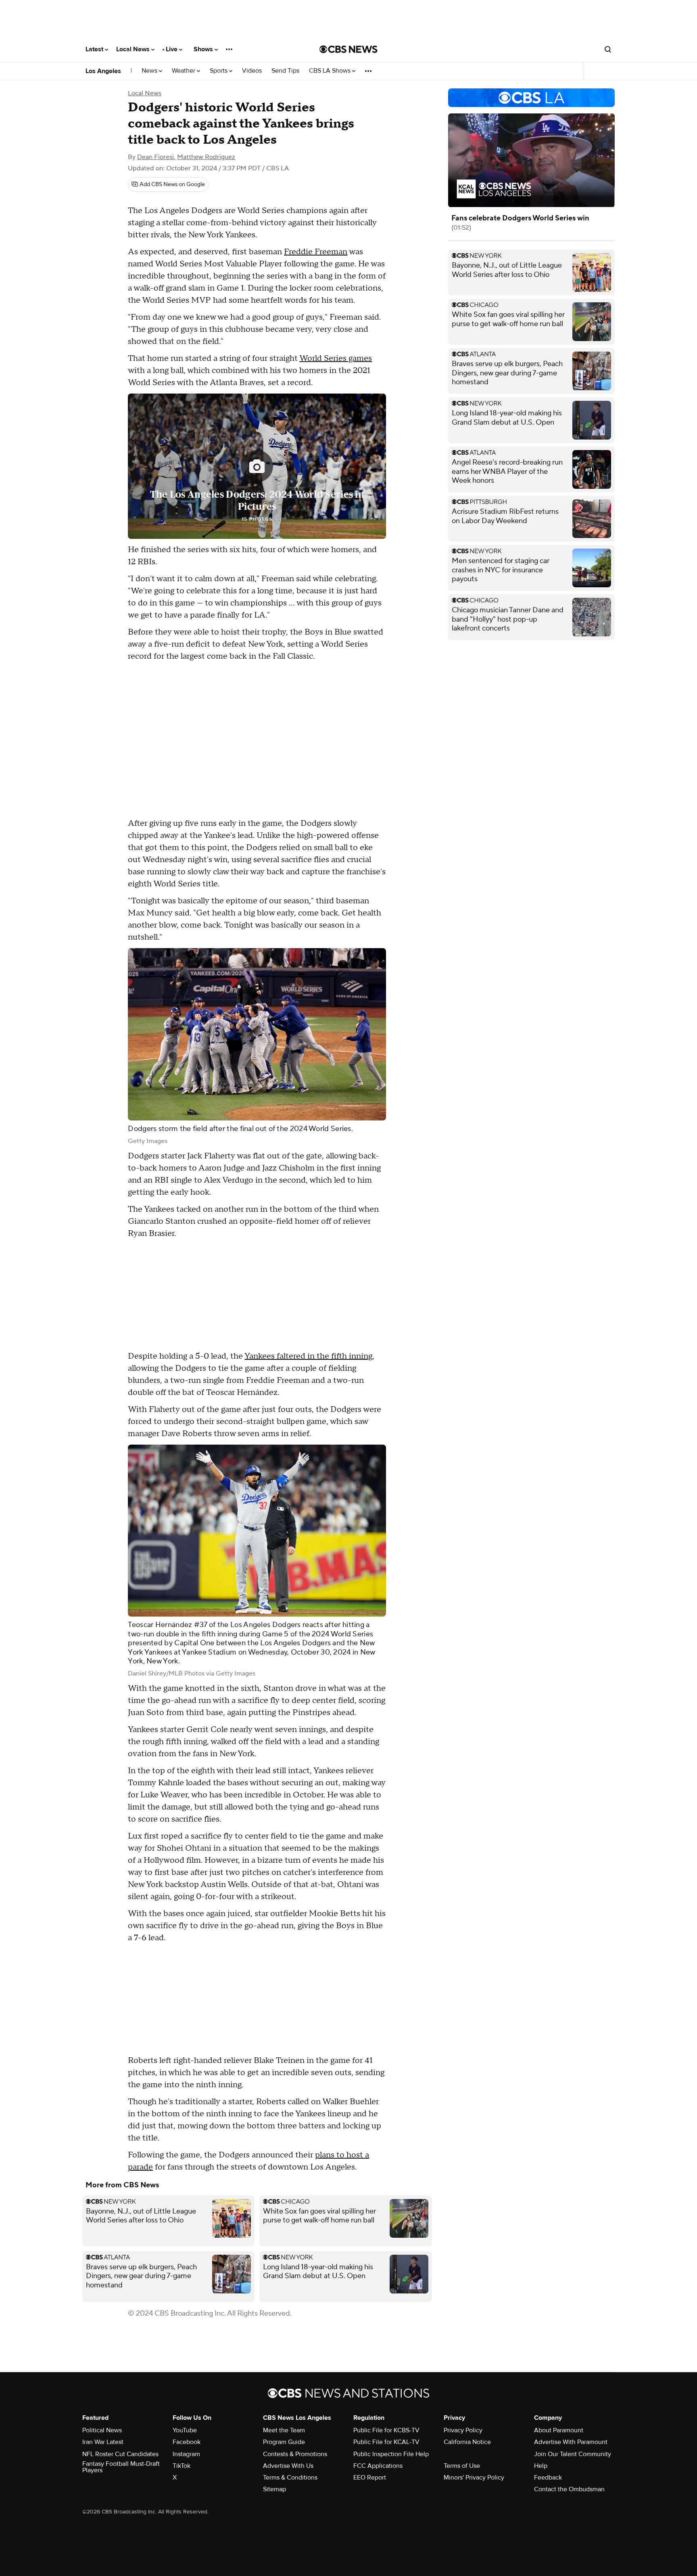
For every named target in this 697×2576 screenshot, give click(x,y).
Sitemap (274, 2489)
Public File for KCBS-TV (386, 2430)
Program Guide (284, 2442)
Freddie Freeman (316, 252)
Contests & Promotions (295, 2454)
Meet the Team (284, 2430)
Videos (252, 71)
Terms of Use (462, 2466)
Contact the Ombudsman (569, 2489)
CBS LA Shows (331, 71)
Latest (95, 49)
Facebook (187, 2442)
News (150, 71)
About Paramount (559, 2430)
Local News (134, 49)
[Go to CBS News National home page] (348, 49)
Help (541, 2466)
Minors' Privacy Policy (474, 2478)
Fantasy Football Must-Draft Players (121, 2467)
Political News (102, 2430)
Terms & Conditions (290, 2478)
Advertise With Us (288, 2466)
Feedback (548, 2478)
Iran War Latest (103, 2442)
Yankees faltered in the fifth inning (308, 1356)
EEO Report (370, 2478)
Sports (219, 71)
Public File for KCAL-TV (386, 2442)
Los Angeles (103, 71)
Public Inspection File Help (391, 2454)
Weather (184, 71)
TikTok (182, 2466)
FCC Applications (378, 2466)
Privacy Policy (463, 2430)
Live (172, 49)
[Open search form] (608, 49)
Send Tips (285, 71)
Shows (204, 49)
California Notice (467, 2442)
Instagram (186, 2454)
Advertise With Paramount (571, 2442)
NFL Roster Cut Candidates (120, 2454)
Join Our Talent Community (573, 2454)
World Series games (336, 358)
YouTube (185, 2430)
